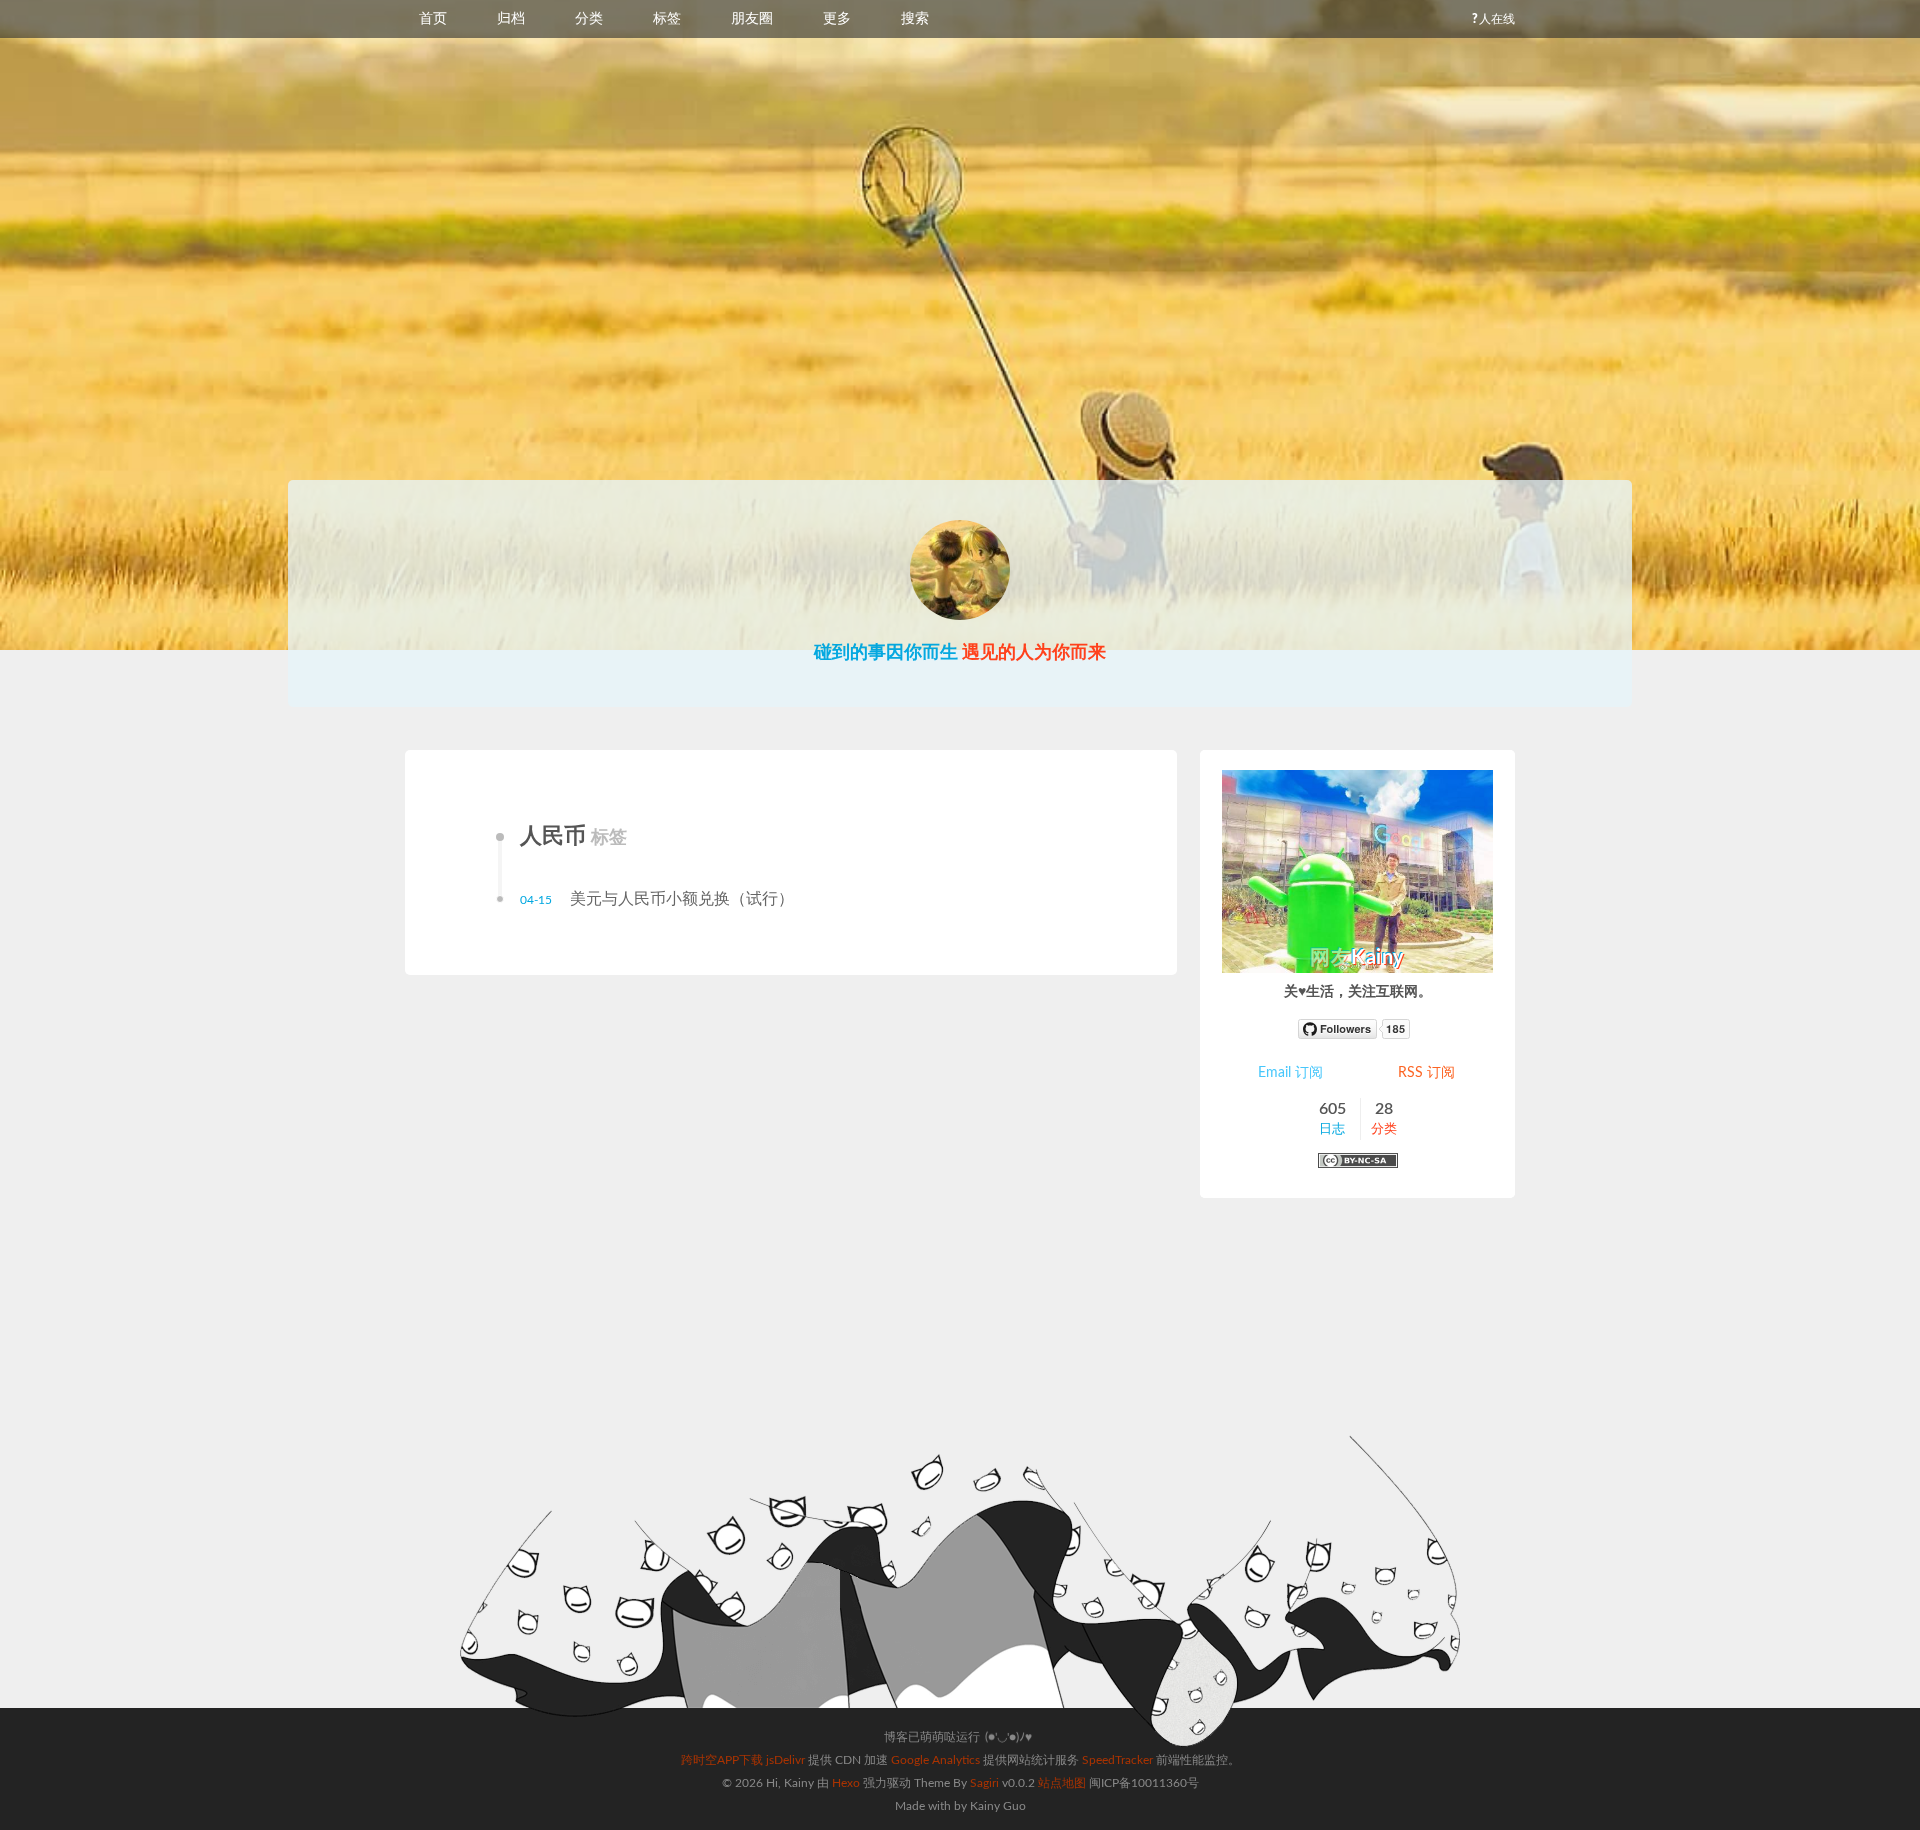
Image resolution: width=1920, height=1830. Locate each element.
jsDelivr (785, 1760)
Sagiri (984, 1783)
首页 (433, 19)
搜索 (915, 19)
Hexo (846, 1783)
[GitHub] (1358, 1029)
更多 (837, 19)
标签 (667, 19)
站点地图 (1062, 1783)
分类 (589, 19)
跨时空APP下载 (722, 1760)
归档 (511, 19)
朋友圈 (752, 19)
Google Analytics (935, 1760)
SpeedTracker (1117, 1760)
